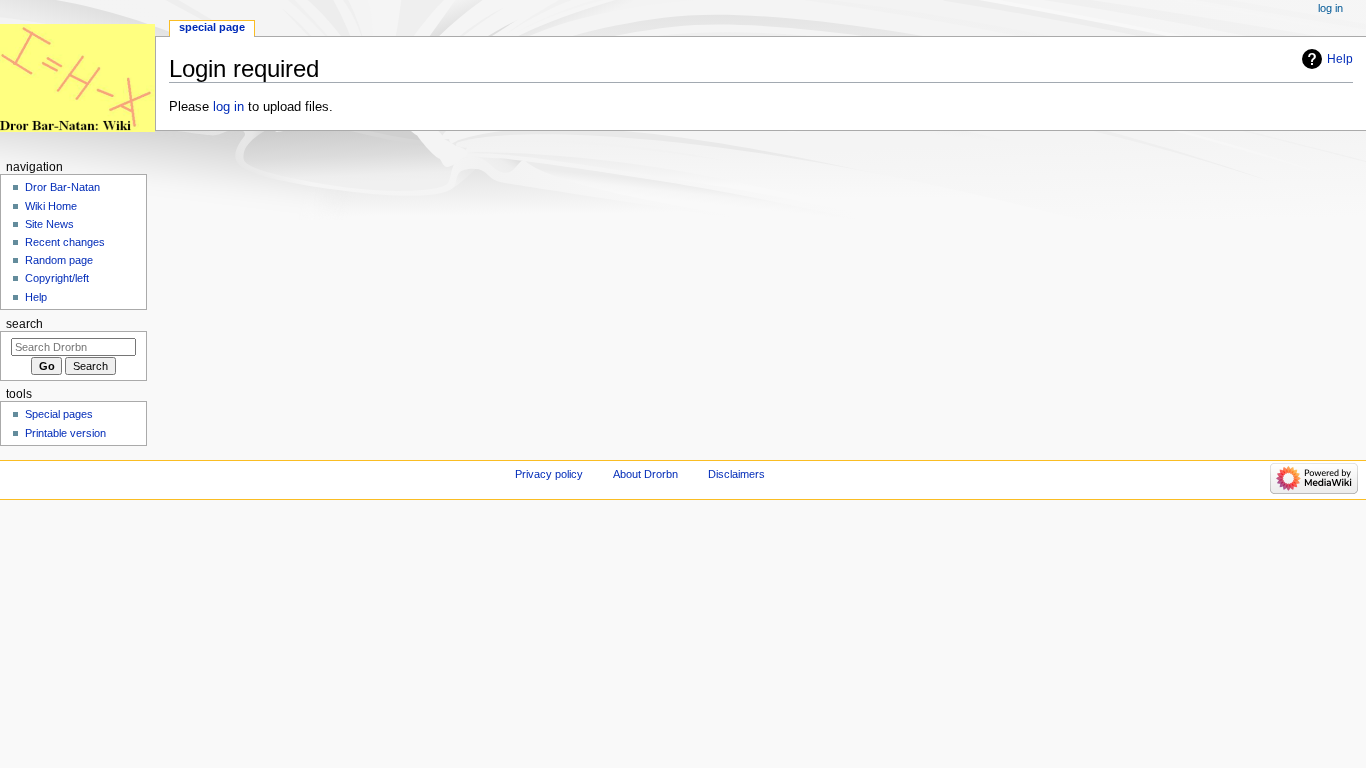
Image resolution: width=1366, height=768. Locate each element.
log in (228, 107)
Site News (49, 224)
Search (24, 324)
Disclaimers (736, 474)
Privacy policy (549, 474)
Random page (59, 260)
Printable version (65, 433)
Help (1340, 59)
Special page (212, 27)
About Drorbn (645, 474)
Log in (1330, 8)
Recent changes (65, 242)
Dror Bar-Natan (62, 187)
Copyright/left (57, 278)
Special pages (59, 414)
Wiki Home (51, 206)
